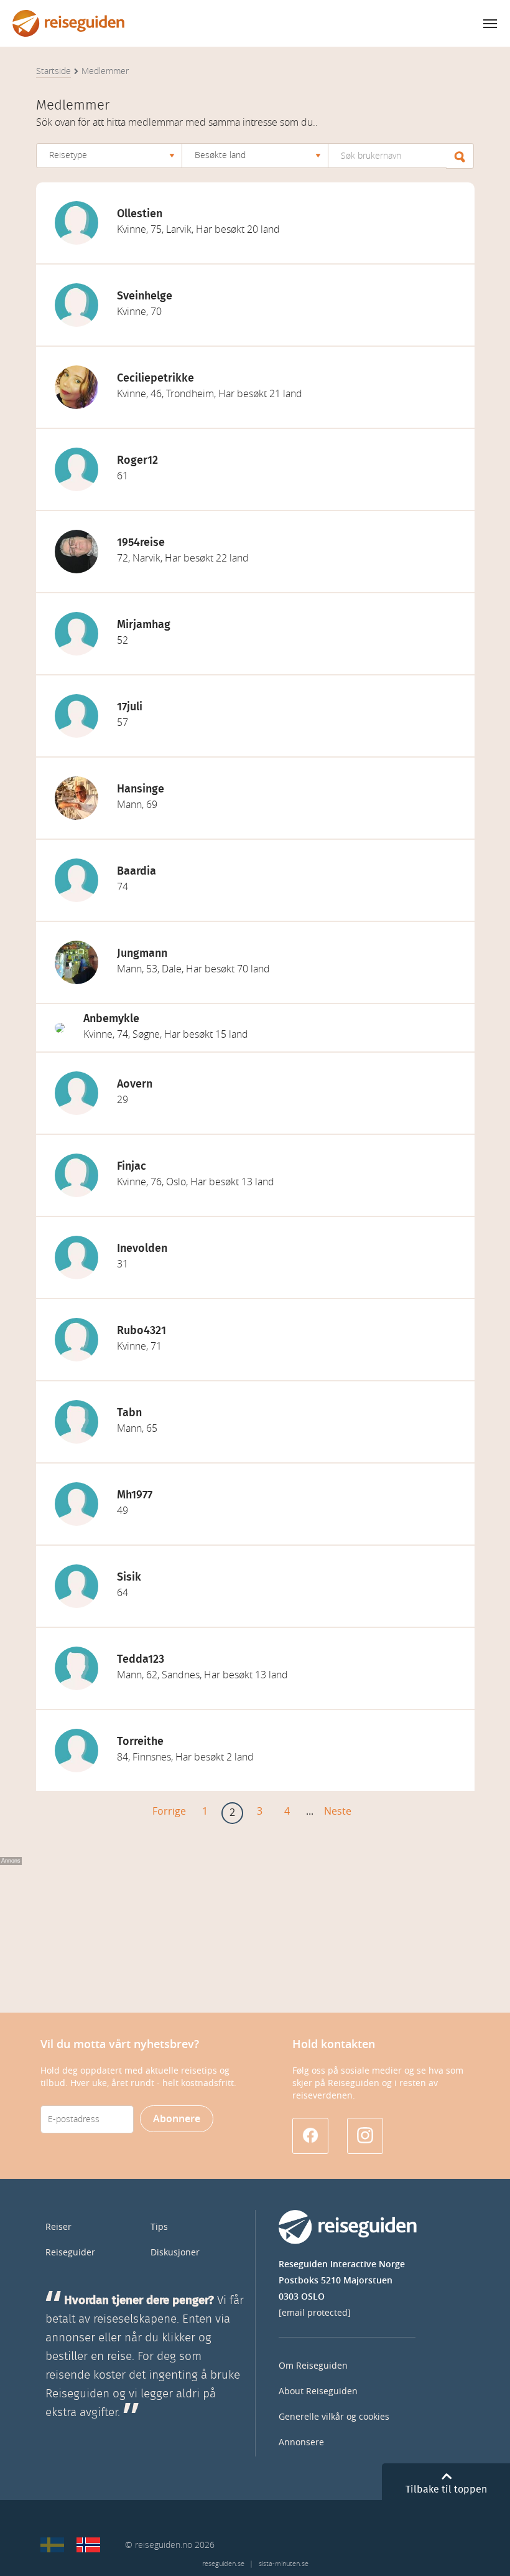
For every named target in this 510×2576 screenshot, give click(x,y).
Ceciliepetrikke (155, 378)
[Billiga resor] (52, 2545)
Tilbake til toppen (446, 2489)
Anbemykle (111, 1019)
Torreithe (140, 1742)
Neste (338, 1811)
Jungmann (142, 954)
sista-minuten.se (284, 2564)
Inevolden (142, 1249)
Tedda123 (141, 1660)
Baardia (137, 872)
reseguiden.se (223, 2564)
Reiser (58, 2227)
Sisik (129, 1577)
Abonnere (177, 2119)
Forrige (169, 1811)
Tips (159, 2227)
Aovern (135, 1084)
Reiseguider (70, 2253)
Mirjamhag (144, 625)
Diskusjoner (175, 2253)
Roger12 (137, 461)
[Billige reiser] (88, 2545)
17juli (130, 707)
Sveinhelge (145, 296)
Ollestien (140, 214)
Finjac (132, 1167)
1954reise (141, 543)
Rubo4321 (141, 1331)
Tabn (129, 1413)
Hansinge (141, 789)
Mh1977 (135, 1495)
